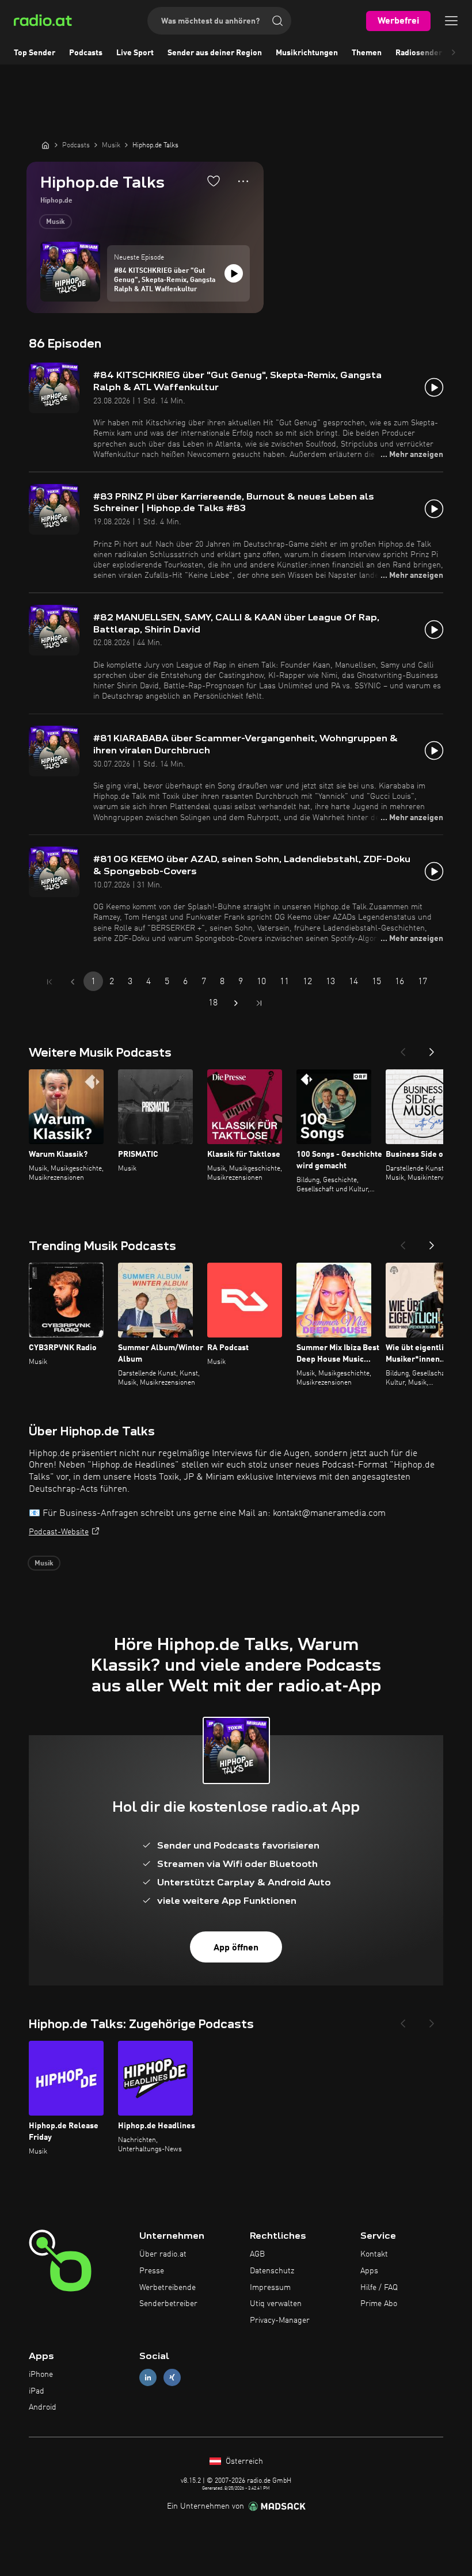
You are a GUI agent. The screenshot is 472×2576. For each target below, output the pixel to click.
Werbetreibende (168, 2288)
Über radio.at (163, 2254)
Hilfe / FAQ (379, 2288)
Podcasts (86, 53)
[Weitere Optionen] (243, 181)
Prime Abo (379, 2304)
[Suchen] (277, 21)
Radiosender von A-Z (434, 53)
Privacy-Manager (280, 2320)
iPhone (41, 2375)
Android (43, 2407)
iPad (37, 2391)
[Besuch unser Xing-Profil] (172, 2377)
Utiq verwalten (276, 2304)
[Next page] (236, 1003)
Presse (152, 2271)
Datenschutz (272, 2271)
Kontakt (374, 2254)
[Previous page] (73, 982)
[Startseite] (45, 145)
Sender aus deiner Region (215, 53)
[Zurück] (403, 1049)
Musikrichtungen (307, 53)
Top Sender (35, 53)
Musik (56, 222)
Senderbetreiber (168, 2304)
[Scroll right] (454, 53)
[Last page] (259, 1003)
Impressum (270, 2288)
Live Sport (135, 53)
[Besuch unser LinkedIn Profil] (148, 2377)
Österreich (243, 2461)
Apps (369, 2271)
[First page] (50, 982)
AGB (257, 2254)
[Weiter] (432, 1049)
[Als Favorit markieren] (214, 181)
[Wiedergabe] (234, 273)
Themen (367, 53)
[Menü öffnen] (451, 21)
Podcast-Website (59, 1532)
